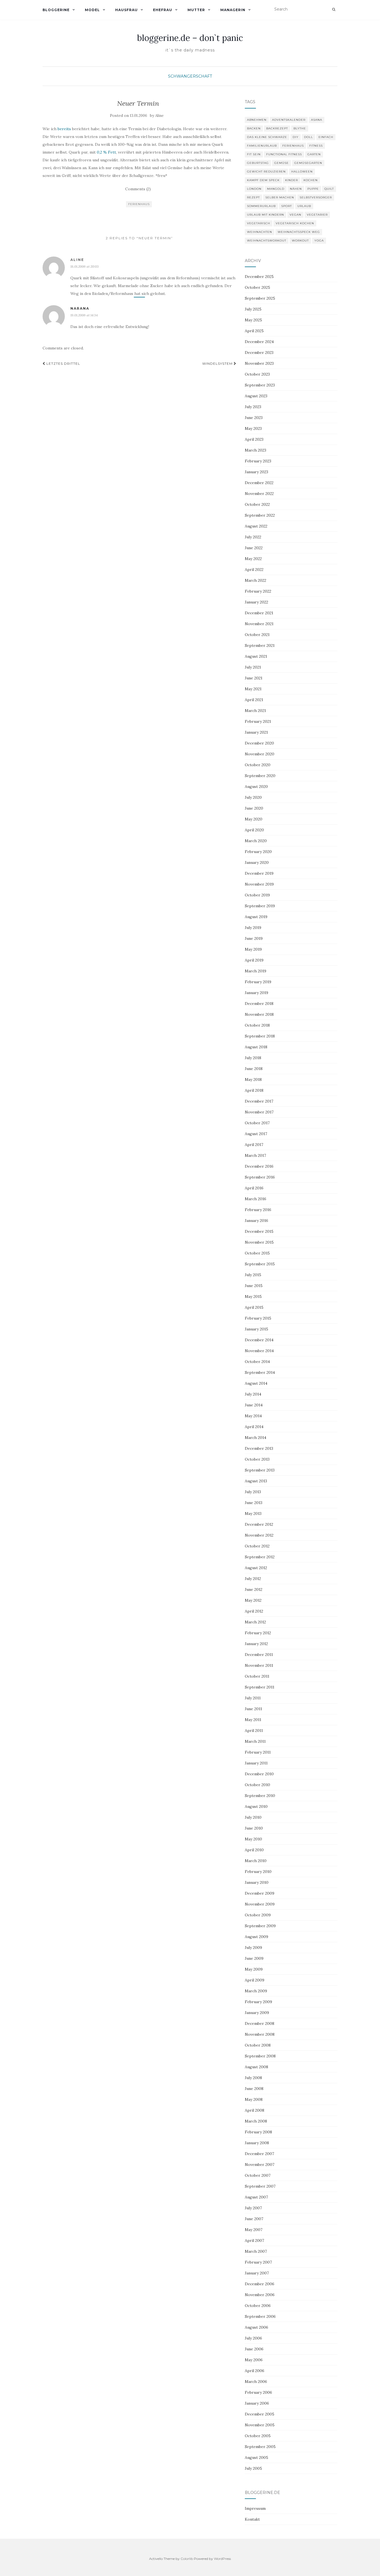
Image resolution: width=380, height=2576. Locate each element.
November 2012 (259, 1535)
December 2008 (260, 2023)
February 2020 (258, 852)
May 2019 (253, 949)
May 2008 (254, 2099)
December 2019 (259, 873)
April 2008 (255, 2110)
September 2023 (260, 385)
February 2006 (258, 2392)
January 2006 (257, 2403)
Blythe (300, 128)
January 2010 (257, 1882)
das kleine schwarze (267, 137)
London (254, 189)
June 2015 (254, 1286)
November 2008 (260, 2034)
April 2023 (254, 439)
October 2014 (257, 1362)
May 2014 (253, 1416)
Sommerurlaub (261, 206)
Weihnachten (260, 232)
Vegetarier (317, 215)
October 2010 (257, 1785)
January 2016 (256, 1221)
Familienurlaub (262, 146)
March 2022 (256, 580)
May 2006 (254, 2360)
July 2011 (253, 1698)
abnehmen (257, 120)
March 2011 (255, 1741)
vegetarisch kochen (295, 223)
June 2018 (254, 1069)
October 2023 (257, 374)
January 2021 (256, 732)
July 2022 (253, 537)
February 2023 (258, 461)
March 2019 (256, 971)
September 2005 (260, 2447)
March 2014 (256, 1438)
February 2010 (258, 1872)
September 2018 (260, 1036)
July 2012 (253, 1579)
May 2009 (254, 1969)
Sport (287, 206)
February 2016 (258, 1210)
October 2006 (258, 2306)
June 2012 (254, 1589)
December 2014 (259, 1340)
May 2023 (253, 428)
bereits (64, 129)
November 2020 (260, 754)
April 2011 (254, 1731)
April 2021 (254, 700)
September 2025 (260, 298)
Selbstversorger (316, 197)
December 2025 (259, 277)
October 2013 (257, 1459)
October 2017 (257, 1123)
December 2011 (259, 1655)
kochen (311, 180)
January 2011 (256, 1763)
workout (300, 241)
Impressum (255, 2508)
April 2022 (254, 570)
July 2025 (253, 309)
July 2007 (253, 2208)
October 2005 (258, 2436)
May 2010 (253, 1839)
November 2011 (259, 1665)
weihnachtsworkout (267, 241)
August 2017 (256, 1134)
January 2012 (256, 1644)
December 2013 (259, 1448)
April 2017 (254, 1145)
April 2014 (254, 1427)
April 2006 (255, 2371)
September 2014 (260, 1372)
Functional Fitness (284, 154)
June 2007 (254, 2219)
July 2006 (253, 2338)
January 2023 (256, 472)
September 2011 (260, 1687)
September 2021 (260, 645)
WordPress (222, 2559)
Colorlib (187, 2559)
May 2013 (253, 1513)
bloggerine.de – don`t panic (190, 38)
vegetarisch (259, 223)
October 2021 (257, 635)
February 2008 (258, 2132)
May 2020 (254, 819)
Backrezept (277, 128)
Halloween (302, 172)
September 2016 (260, 1177)
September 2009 (260, 1926)
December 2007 (259, 2154)
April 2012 (254, 1611)
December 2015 (259, 1231)
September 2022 (260, 515)
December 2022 (259, 483)
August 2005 (256, 2457)
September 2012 (260, 1557)
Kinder (292, 180)
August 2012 (256, 1568)
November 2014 (259, 1351)
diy (296, 137)
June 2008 (254, 2089)
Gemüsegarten (308, 163)
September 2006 (260, 2316)
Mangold (276, 189)
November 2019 (259, 884)
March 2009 (256, 1991)
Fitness (316, 146)
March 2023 (256, 450)
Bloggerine (56, 10)
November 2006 (260, 2295)
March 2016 (256, 1199)
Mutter (196, 10)
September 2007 (260, 2186)
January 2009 (257, 2013)
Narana (80, 308)
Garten (314, 154)
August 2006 (256, 2327)
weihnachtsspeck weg (299, 232)
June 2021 (254, 678)
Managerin (233, 10)
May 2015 (253, 1296)
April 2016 (254, 1188)
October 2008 (258, 2045)
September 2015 (260, 1264)
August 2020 (256, 787)
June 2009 (254, 1958)
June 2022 (254, 548)
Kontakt (252, 2519)
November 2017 (259, 1112)
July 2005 (253, 2468)
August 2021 (256, 656)
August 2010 (256, 1806)
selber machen (280, 197)
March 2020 (256, 841)
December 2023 (259, 352)
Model (92, 10)
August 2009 (256, 1937)
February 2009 (258, 2002)
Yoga (319, 241)
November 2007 (260, 2165)
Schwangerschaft (190, 76)
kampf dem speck (263, 180)
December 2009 (260, 1893)
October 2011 (257, 1676)
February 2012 (258, 1633)
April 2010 (254, 1850)
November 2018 (259, 1014)
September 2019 (260, 906)
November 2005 (260, 2425)
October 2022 (257, 504)
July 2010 (253, 1817)
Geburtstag (258, 163)
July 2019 (253, 928)
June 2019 (254, 938)
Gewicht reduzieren (266, 172)
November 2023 (259, 363)
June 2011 (253, 1709)
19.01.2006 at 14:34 (84, 315)
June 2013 (254, 1503)
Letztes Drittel (63, 363)
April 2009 (255, 1980)
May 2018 (253, 1079)
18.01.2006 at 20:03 (85, 266)
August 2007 (256, 2197)
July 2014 (253, 1394)
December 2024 (259, 342)
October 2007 (258, 2175)
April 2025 (254, 331)
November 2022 (259, 494)
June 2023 (254, 418)
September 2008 (260, 2056)
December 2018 (259, 1004)
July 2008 (253, 2078)
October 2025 (257, 287)
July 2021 (253, 667)
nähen (296, 189)
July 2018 (253, 1058)
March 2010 (256, 1861)
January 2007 (257, 2273)
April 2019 (254, 960)
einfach (326, 137)
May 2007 (254, 2230)
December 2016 (259, 1166)
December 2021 (259, 613)
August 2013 (256, 1481)
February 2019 (258, 982)
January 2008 (257, 2143)
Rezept (253, 197)
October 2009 (258, 1915)
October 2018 (257, 1025)
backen (254, 128)
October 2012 (257, 1546)
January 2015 (256, 1329)
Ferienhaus (139, 204)
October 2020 (258, 765)
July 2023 (253, 407)
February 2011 (258, 1752)
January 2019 (256, 993)
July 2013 (253, 1492)
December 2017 (259, 1101)
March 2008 (256, 2121)
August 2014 (256, 1383)
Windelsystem (218, 363)
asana (317, 120)
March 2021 (255, 711)
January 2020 (257, 862)
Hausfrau (126, 10)
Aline (159, 116)
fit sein (254, 154)
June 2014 (254, 1405)
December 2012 (259, 1524)
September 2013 (260, 1470)
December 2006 (260, 2284)
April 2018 (254, 1090)
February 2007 (258, 2262)
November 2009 (260, 1904)
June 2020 (254, 808)
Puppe (313, 189)
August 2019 (256, 917)
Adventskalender (289, 120)
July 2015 (253, 1275)
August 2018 (256, 1047)
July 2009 (253, 1948)
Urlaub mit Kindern (266, 215)
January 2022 (256, 602)
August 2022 (256, 526)
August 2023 (256, 396)
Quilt (329, 189)
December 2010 (259, 1774)
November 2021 (259, 624)
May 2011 (253, 1720)
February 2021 (258, 721)
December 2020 (259, 743)
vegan (295, 215)
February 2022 (258, 591)
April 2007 (254, 2240)
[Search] (334, 9)
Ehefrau (163, 10)
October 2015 (257, 1253)
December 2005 (260, 2414)
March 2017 (255, 1155)
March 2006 (256, 2382)
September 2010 (260, 1796)
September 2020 (260, 776)
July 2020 (253, 797)
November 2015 (259, 1242)
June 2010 (254, 1828)
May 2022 (253, 559)
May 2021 (253, 689)
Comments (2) (138, 189)
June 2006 (254, 2349)
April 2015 (254, 1307)
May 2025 (253, 320)
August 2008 (256, 2067)
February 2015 (258, 1318)
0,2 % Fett (106, 152)
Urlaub (304, 206)
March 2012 (255, 1622)
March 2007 (256, 2251)
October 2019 (257, 895)
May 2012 (253, 1600)
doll (309, 137)
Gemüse (282, 163)
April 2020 (254, 830)
